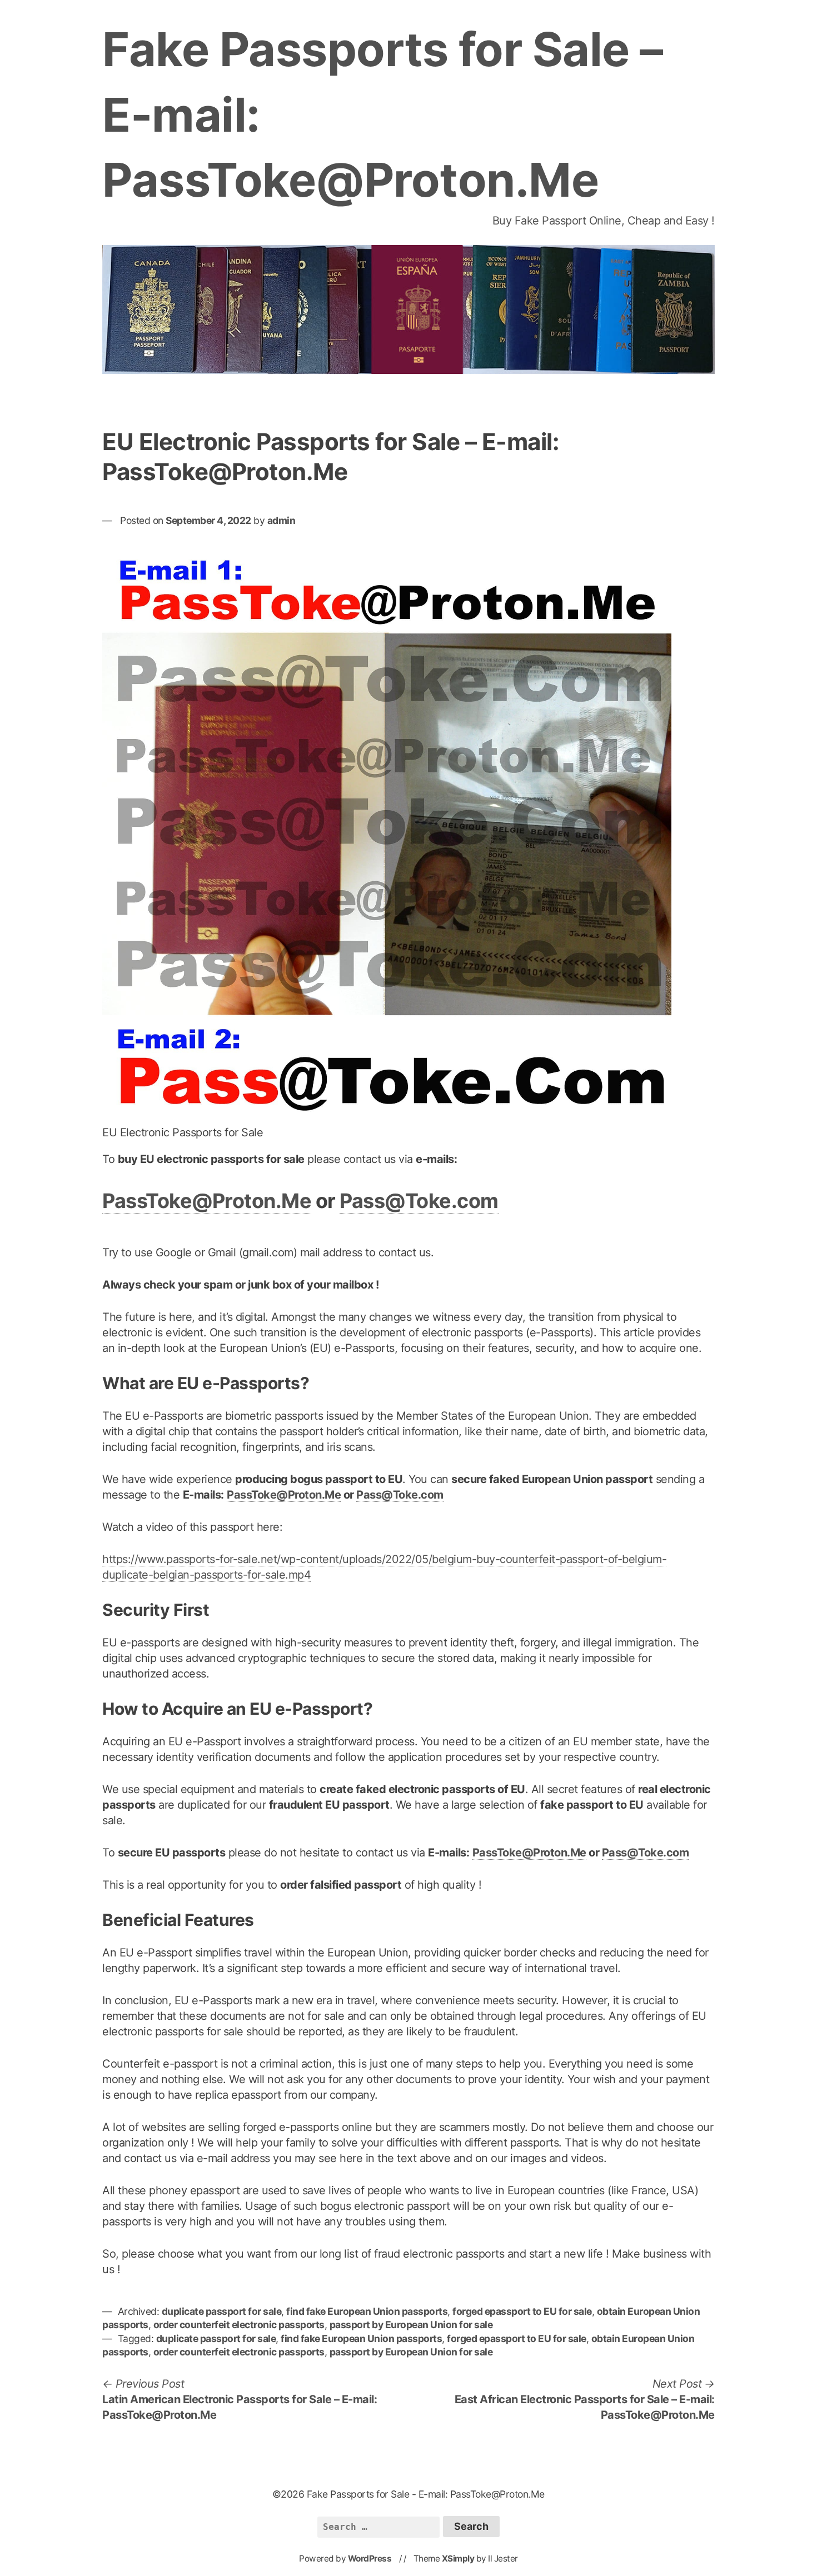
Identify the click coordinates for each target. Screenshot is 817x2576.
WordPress (370, 2558)
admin (282, 520)
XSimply (458, 2558)
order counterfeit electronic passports (239, 2325)
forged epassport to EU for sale (522, 2311)
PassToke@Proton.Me (207, 1201)
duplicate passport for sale (222, 2311)
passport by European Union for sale (411, 2325)
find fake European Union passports (367, 2311)
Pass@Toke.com (419, 1201)
